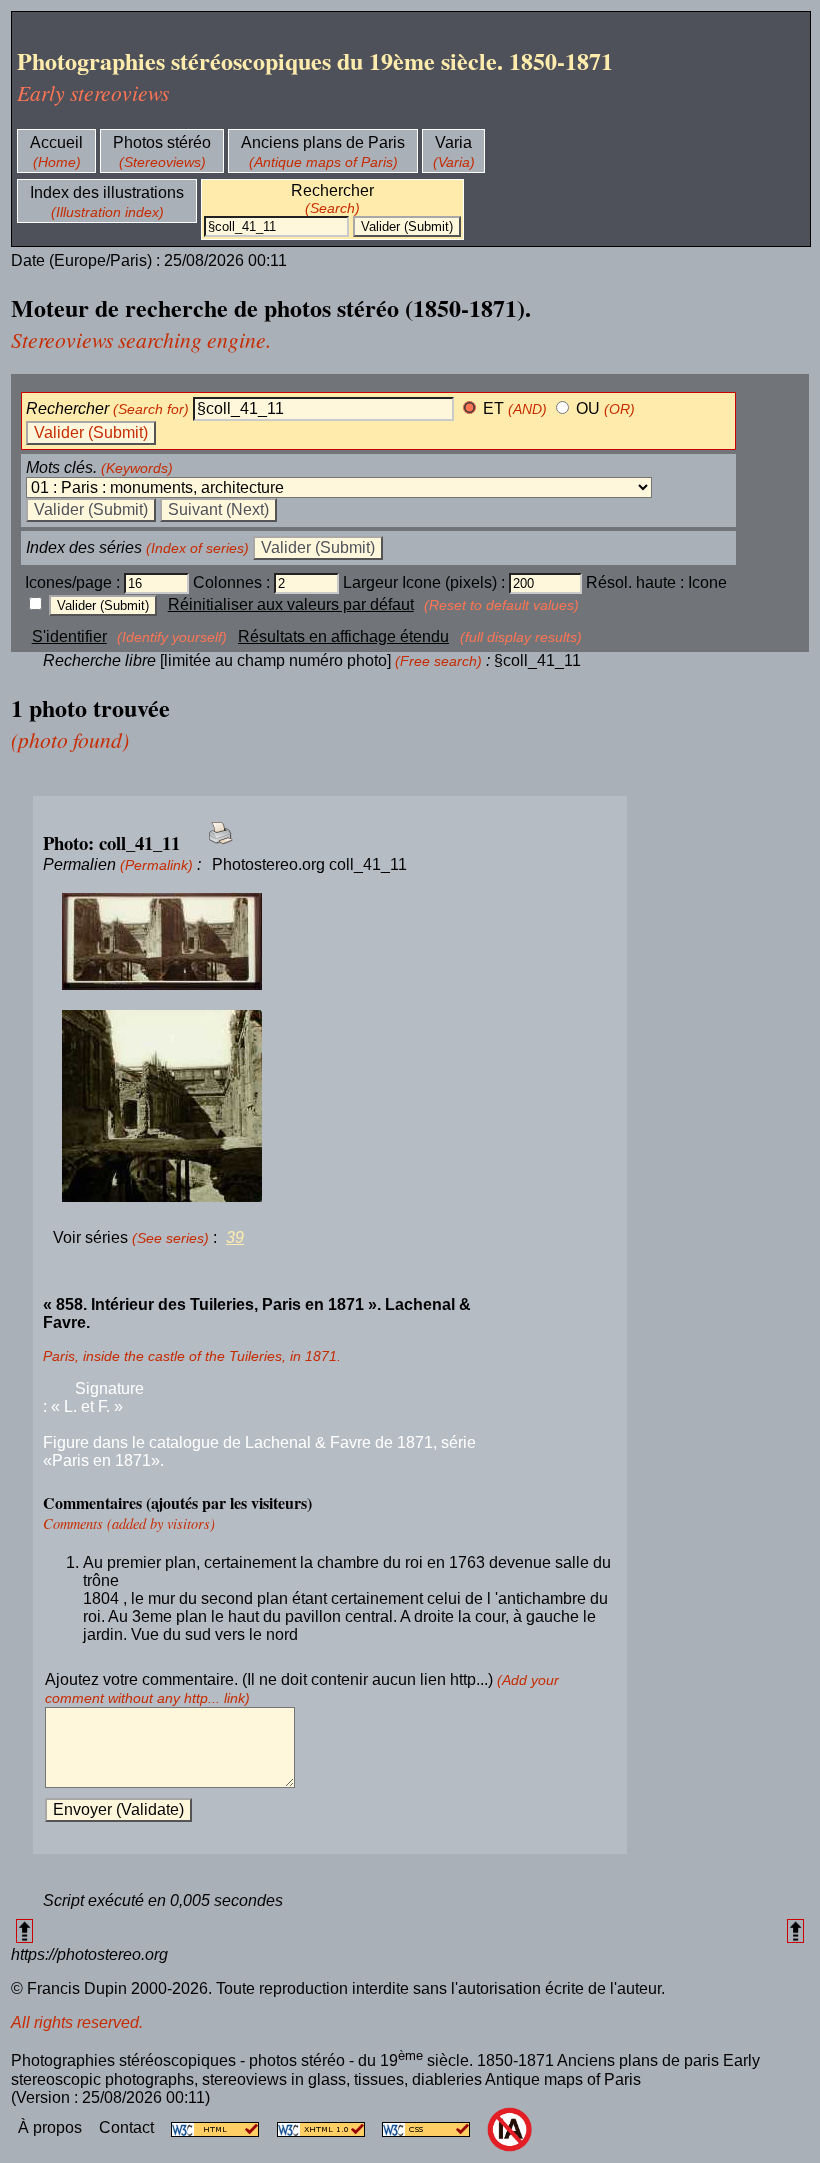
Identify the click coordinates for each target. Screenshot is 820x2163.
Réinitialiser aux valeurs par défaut (291, 604)
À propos (52, 2127)
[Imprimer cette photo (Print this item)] (214, 844)
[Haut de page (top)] (24, 1930)
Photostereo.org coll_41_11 (309, 864)
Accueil (56, 142)
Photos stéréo (162, 142)
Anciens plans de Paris (323, 142)
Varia (453, 142)
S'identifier (69, 636)
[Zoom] (330, 942)
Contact (128, 2127)
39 (235, 1237)
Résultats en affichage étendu (343, 636)
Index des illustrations (107, 192)
